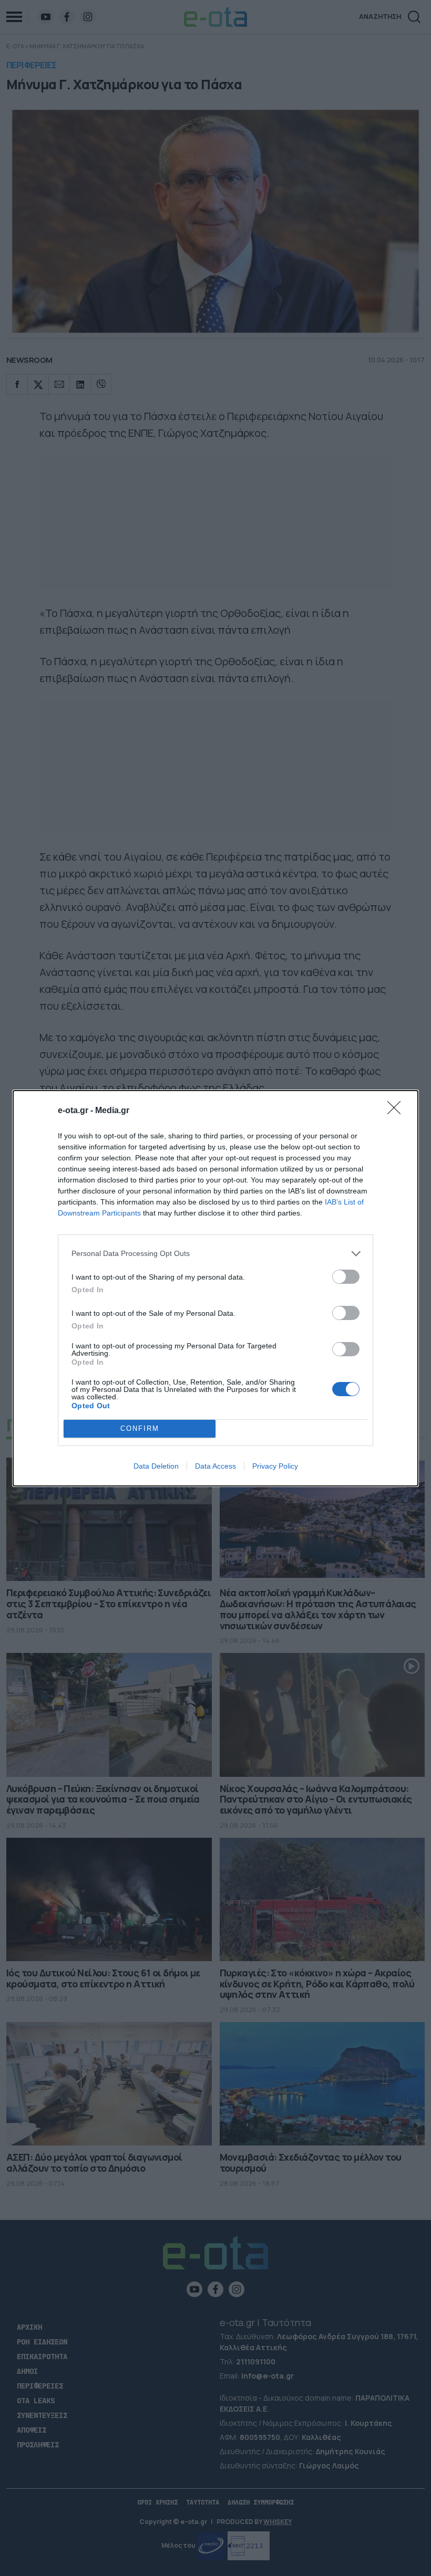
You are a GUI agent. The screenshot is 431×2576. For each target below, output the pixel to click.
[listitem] (215, 1254)
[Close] (397, 1111)
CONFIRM (140, 1428)
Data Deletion (156, 1466)
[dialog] (215, 1288)
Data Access (215, 1466)
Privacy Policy (275, 1466)
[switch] (346, 1277)
